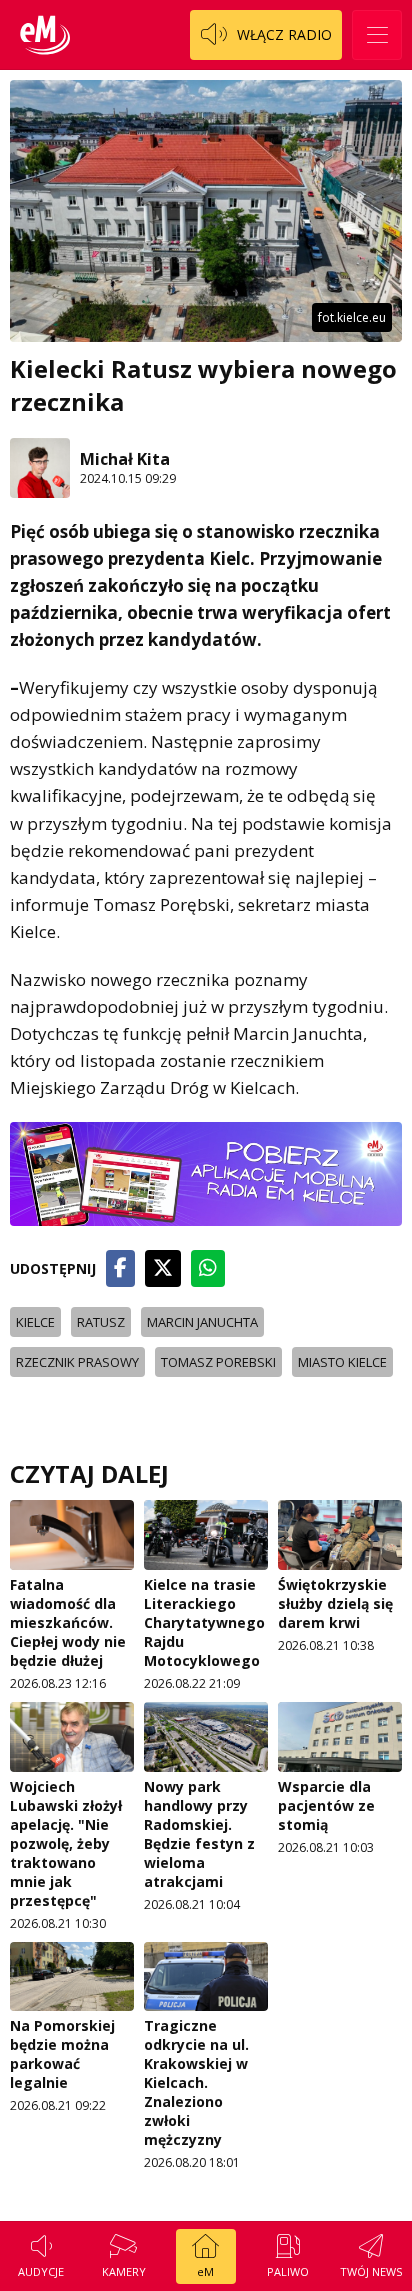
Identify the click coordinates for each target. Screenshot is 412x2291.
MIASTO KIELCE (342, 1362)
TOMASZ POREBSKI (218, 1362)
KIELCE (35, 1322)
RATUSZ (101, 1322)
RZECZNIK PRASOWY (77, 1362)
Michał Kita (125, 459)
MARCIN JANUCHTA (202, 1322)
